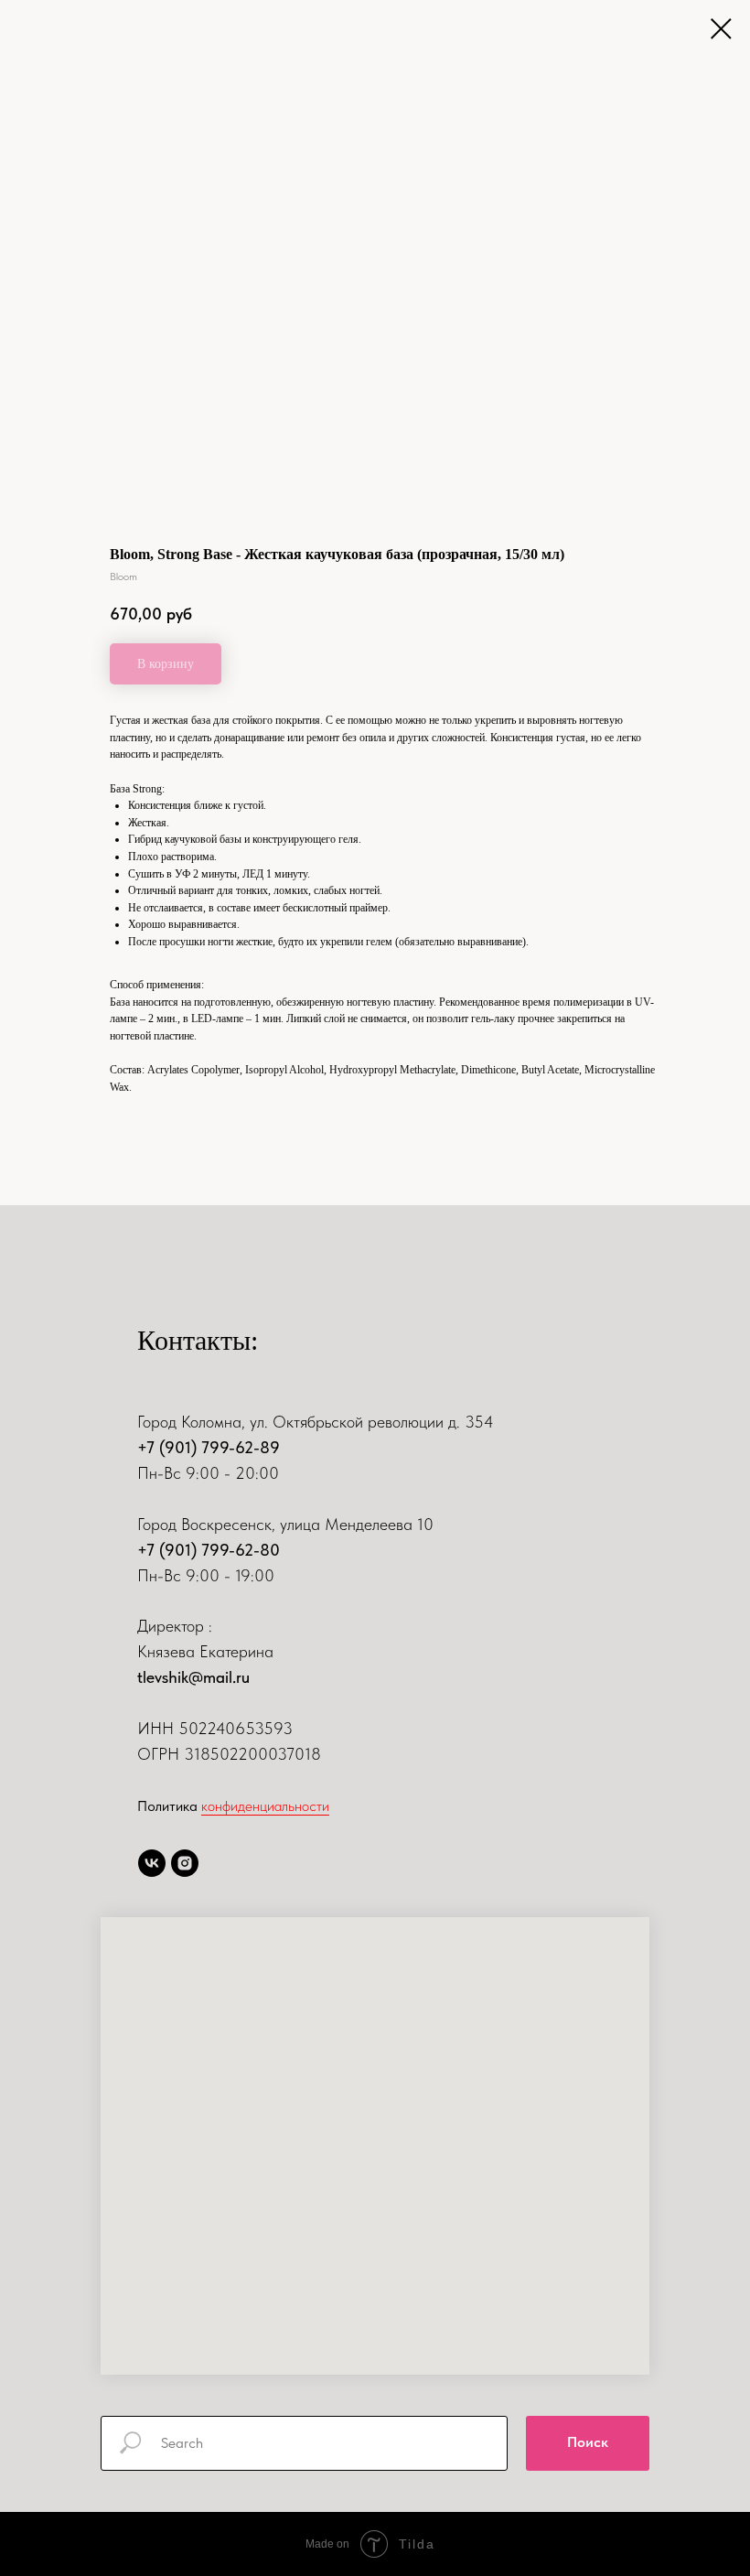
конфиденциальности (265, 1806)
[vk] (152, 1863)
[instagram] (185, 1863)
